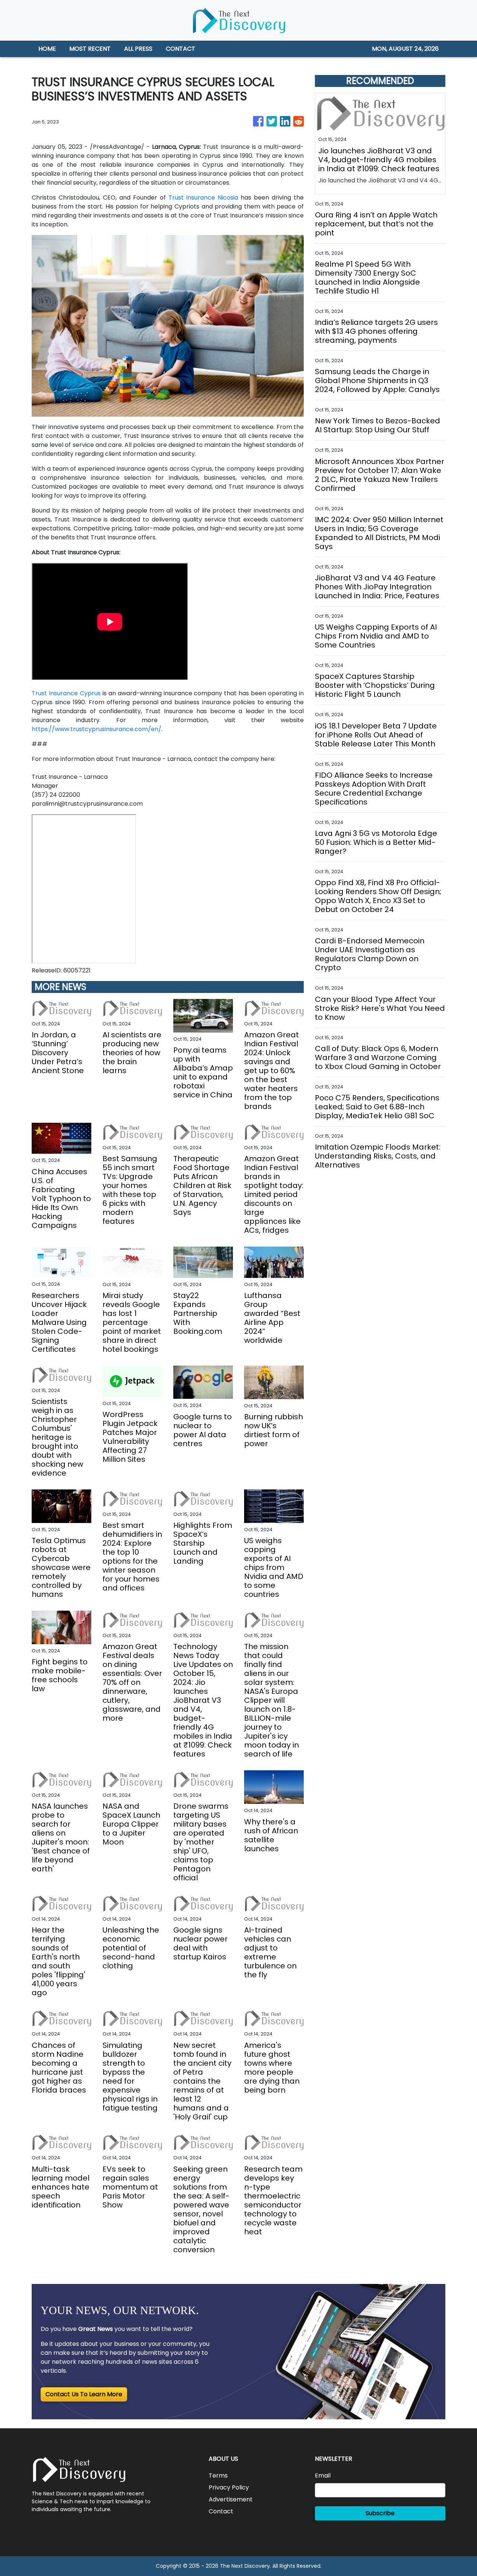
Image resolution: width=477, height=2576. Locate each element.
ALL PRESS (138, 49)
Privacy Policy (229, 2487)
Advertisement (231, 2499)
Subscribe (380, 2513)
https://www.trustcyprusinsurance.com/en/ (97, 729)
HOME (47, 49)
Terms (218, 2475)
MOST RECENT (90, 49)
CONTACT (181, 49)
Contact (221, 2511)
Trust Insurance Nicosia (203, 198)
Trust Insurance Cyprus (66, 693)
